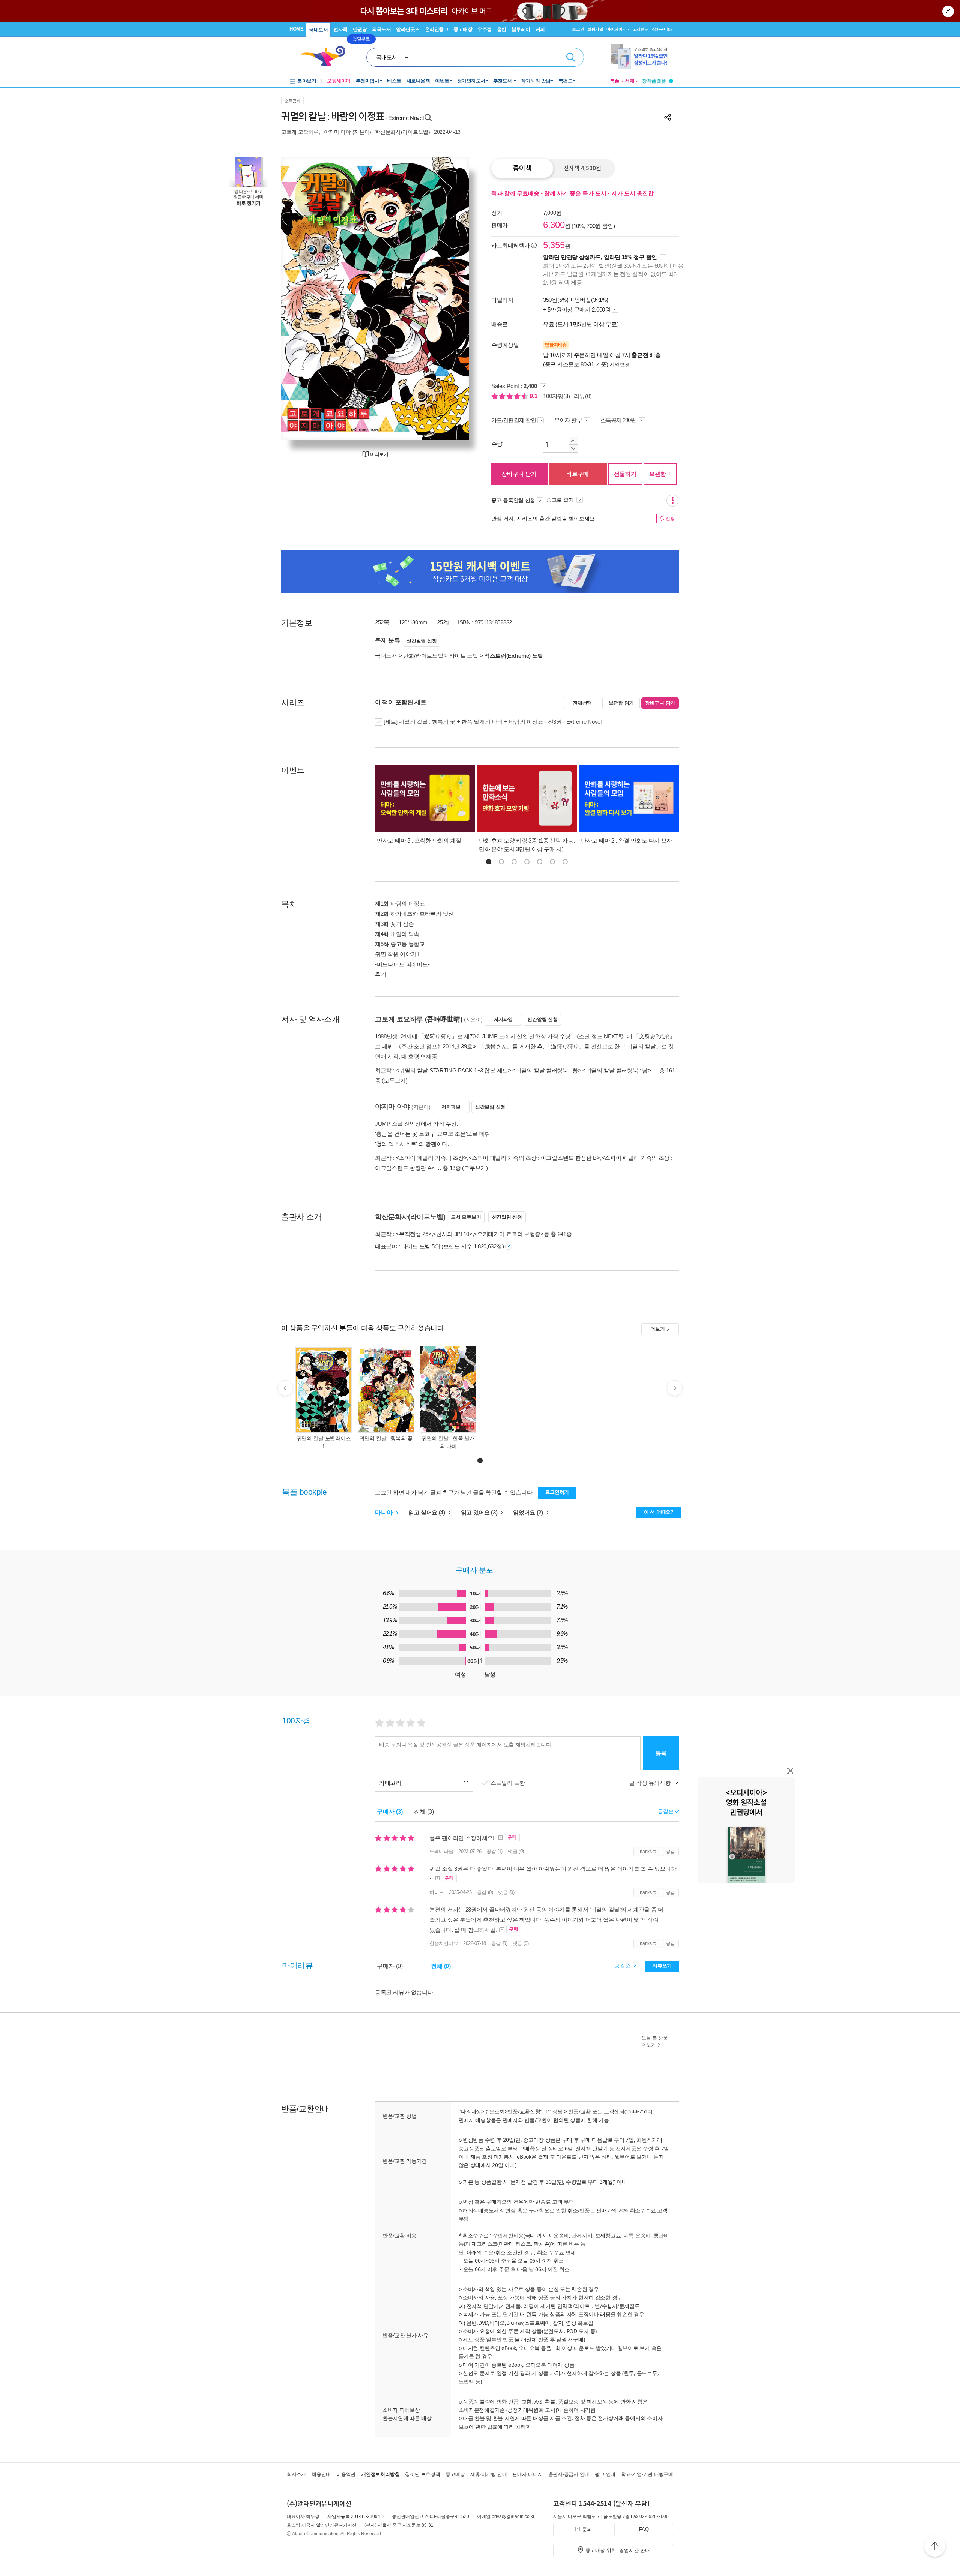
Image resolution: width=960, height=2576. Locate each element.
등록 (661, 1753)
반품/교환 (579, 2111)
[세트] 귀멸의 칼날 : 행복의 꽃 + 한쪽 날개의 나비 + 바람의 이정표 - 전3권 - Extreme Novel (492, 722)
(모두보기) (394, 1080)
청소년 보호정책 (422, 2474)
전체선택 (582, 703)
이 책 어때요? (659, 1512)
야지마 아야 (337, 132)
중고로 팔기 (561, 500)
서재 (630, 81)
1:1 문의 (583, 2529)
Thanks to (647, 1852)
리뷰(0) (583, 396)
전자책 (340, 29)
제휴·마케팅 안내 (488, 2474)
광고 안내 (605, 2474)
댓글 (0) (516, 1851)
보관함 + (660, 474)
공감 (670, 1852)
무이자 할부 (568, 420)
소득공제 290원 (619, 420)
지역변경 (620, 364)
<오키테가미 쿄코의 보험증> (509, 1234)
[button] (489, 862)
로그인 (578, 29)
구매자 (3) (390, 1812)
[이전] (305, 298)
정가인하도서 (471, 81)
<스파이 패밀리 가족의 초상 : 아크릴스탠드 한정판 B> (534, 1158)
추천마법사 (368, 81)
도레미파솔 (441, 1851)
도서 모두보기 (466, 1217)
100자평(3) (556, 396)
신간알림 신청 (421, 641)
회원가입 (595, 29)
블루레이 (521, 29)
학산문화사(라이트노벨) (403, 132)
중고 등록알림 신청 (513, 500)
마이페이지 (616, 29)
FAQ (644, 2529)
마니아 (385, 1512)
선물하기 (625, 474)
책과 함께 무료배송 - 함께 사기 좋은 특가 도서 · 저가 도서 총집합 (572, 193)
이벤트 (442, 81)
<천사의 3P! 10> (452, 1234)
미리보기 (379, 454)
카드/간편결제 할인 (514, 420)
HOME (296, 29)
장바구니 (662, 29)
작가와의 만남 (536, 81)
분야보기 (307, 81)
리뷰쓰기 (662, 1966)
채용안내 (321, 2474)
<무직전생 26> (413, 1234)
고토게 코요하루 (300, 132)
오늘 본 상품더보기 (655, 2041)
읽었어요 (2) (529, 1512)
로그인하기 (557, 1492)
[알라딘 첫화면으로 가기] (327, 56)
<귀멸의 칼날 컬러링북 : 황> (547, 1070)
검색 (571, 57)
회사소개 (296, 2474)
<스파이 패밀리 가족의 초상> (431, 1158)
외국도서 (381, 29)
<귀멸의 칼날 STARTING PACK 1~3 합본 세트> (453, 1070)
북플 (615, 81)
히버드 (436, 1892)
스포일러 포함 (508, 1783)
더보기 (657, 1329)
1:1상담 (554, 2111)
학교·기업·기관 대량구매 (647, 2474)
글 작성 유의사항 (651, 1783)
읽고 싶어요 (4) (427, 1512)
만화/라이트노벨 (423, 656)
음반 (502, 29)
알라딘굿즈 (408, 29)
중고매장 (463, 29)
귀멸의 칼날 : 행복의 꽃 (386, 1438)
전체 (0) (441, 1966)
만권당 (360, 29)
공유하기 (667, 117)
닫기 (949, 11)
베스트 (394, 81)
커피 (540, 29)
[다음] (445, 298)
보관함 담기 (621, 703)
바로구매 (577, 474)
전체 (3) (424, 1812)
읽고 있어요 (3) (480, 1512)
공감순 (623, 1966)
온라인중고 (437, 29)
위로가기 (935, 2547)
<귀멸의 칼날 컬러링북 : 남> (617, 1070)
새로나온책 (418, 81)
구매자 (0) (390, 1966)
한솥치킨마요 (444, 1943)
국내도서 (318, 30)
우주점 (484, 29)
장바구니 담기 (519, 474)
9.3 (534, 396)
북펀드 (565, 81)
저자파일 (503, 1019)
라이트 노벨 (464, 656)
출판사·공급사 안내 (569, 2474)
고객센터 (641, 29)
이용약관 (346, 2474)
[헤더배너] (642, 56)
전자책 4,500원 (582, 168)
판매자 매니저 (527, 2474)
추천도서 (503, 81)
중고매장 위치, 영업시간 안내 (618, 2550)
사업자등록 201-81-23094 (354, 2516)
